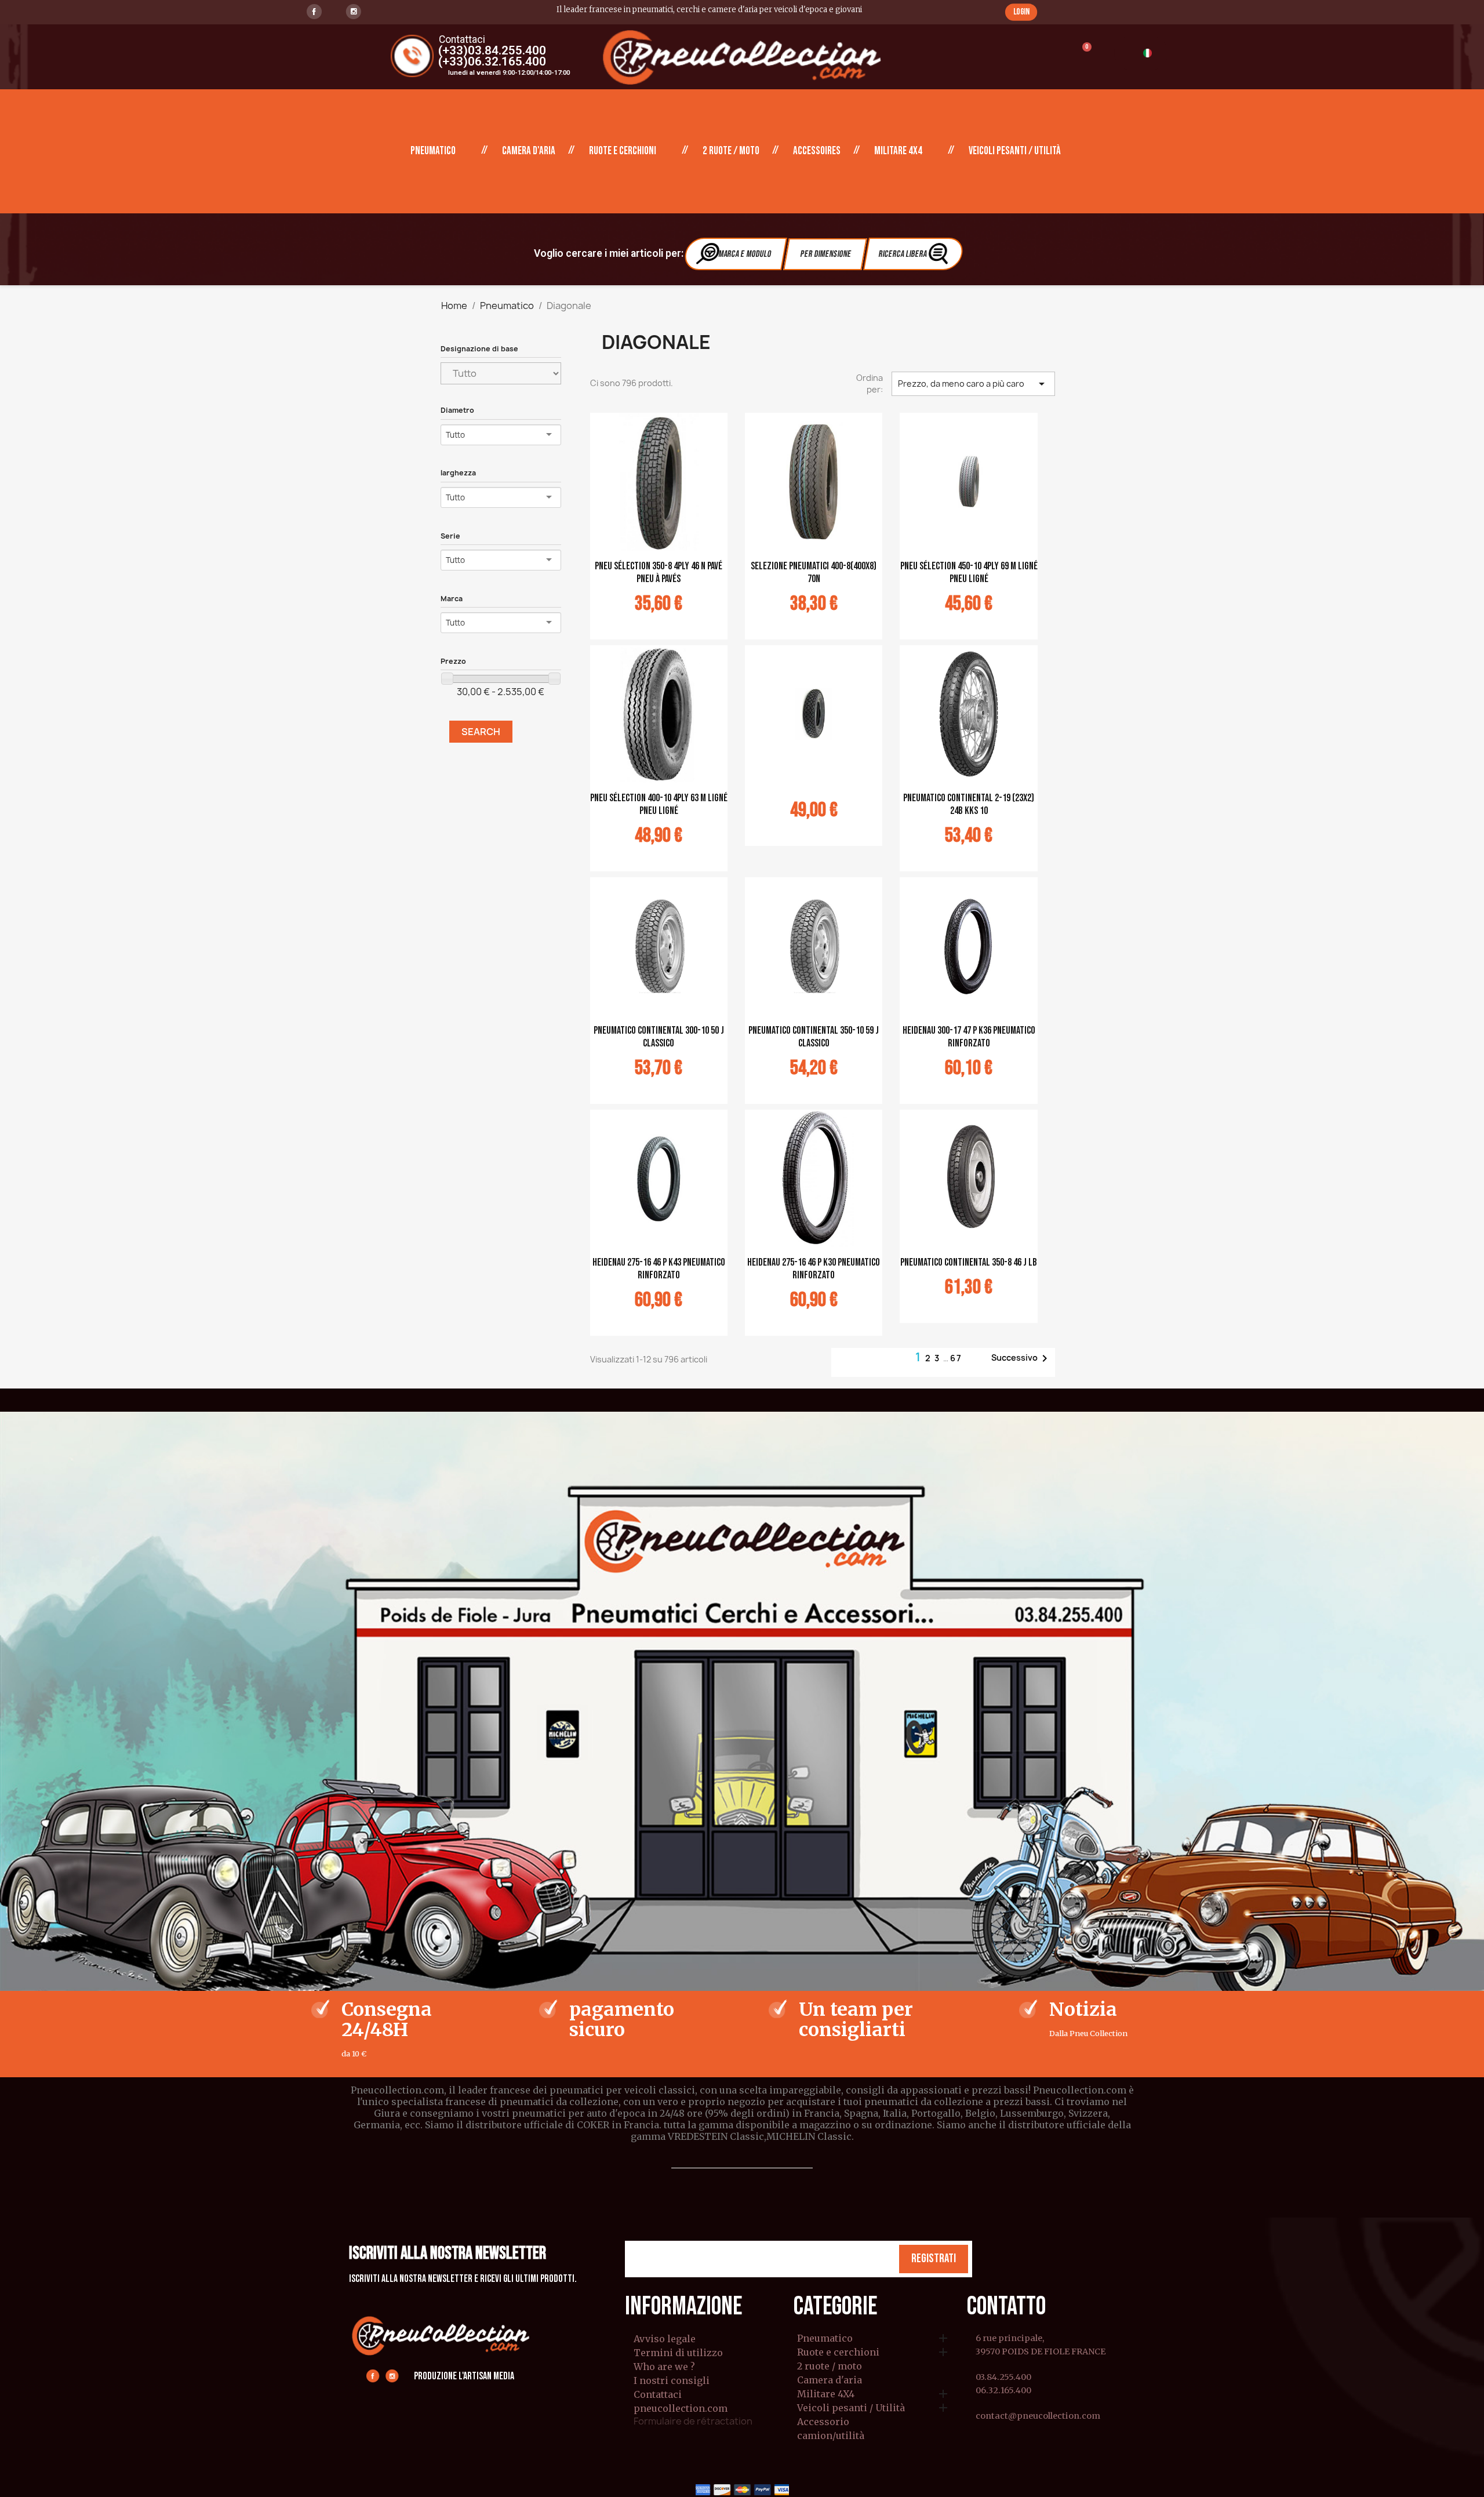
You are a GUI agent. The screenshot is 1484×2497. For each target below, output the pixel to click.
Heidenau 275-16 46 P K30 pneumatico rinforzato (814, 1269)
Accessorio (823, 2422)
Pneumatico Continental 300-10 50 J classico (659, 1037)
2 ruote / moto (731, 151)
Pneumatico (433, 151)
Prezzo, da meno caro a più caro (973, 384)
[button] (1021, 12)
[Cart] (1081, 54)
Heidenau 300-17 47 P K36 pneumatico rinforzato (969, 1037)
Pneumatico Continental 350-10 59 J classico (814, 1037)
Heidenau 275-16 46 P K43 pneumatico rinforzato (659, 1269)
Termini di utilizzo (678, 2353)
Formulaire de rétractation (693, 2421)
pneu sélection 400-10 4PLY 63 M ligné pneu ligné (659, 804)
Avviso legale (665, 2339)
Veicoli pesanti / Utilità (1015, 151)
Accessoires (817, 151)
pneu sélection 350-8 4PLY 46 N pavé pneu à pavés (659, 573)
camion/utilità (831, 2436)
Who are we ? (664, 2367)
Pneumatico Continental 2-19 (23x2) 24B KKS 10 (969, 804)
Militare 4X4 (898, 151)
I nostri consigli (672, 2380)
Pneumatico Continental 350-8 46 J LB (969, 1262)
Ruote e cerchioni (623, 151)
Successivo (1021, 1358)
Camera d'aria (529, 151)
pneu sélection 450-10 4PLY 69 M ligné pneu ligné (969, 573)
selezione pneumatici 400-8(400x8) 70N (814, 573)
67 (956, 1358)
